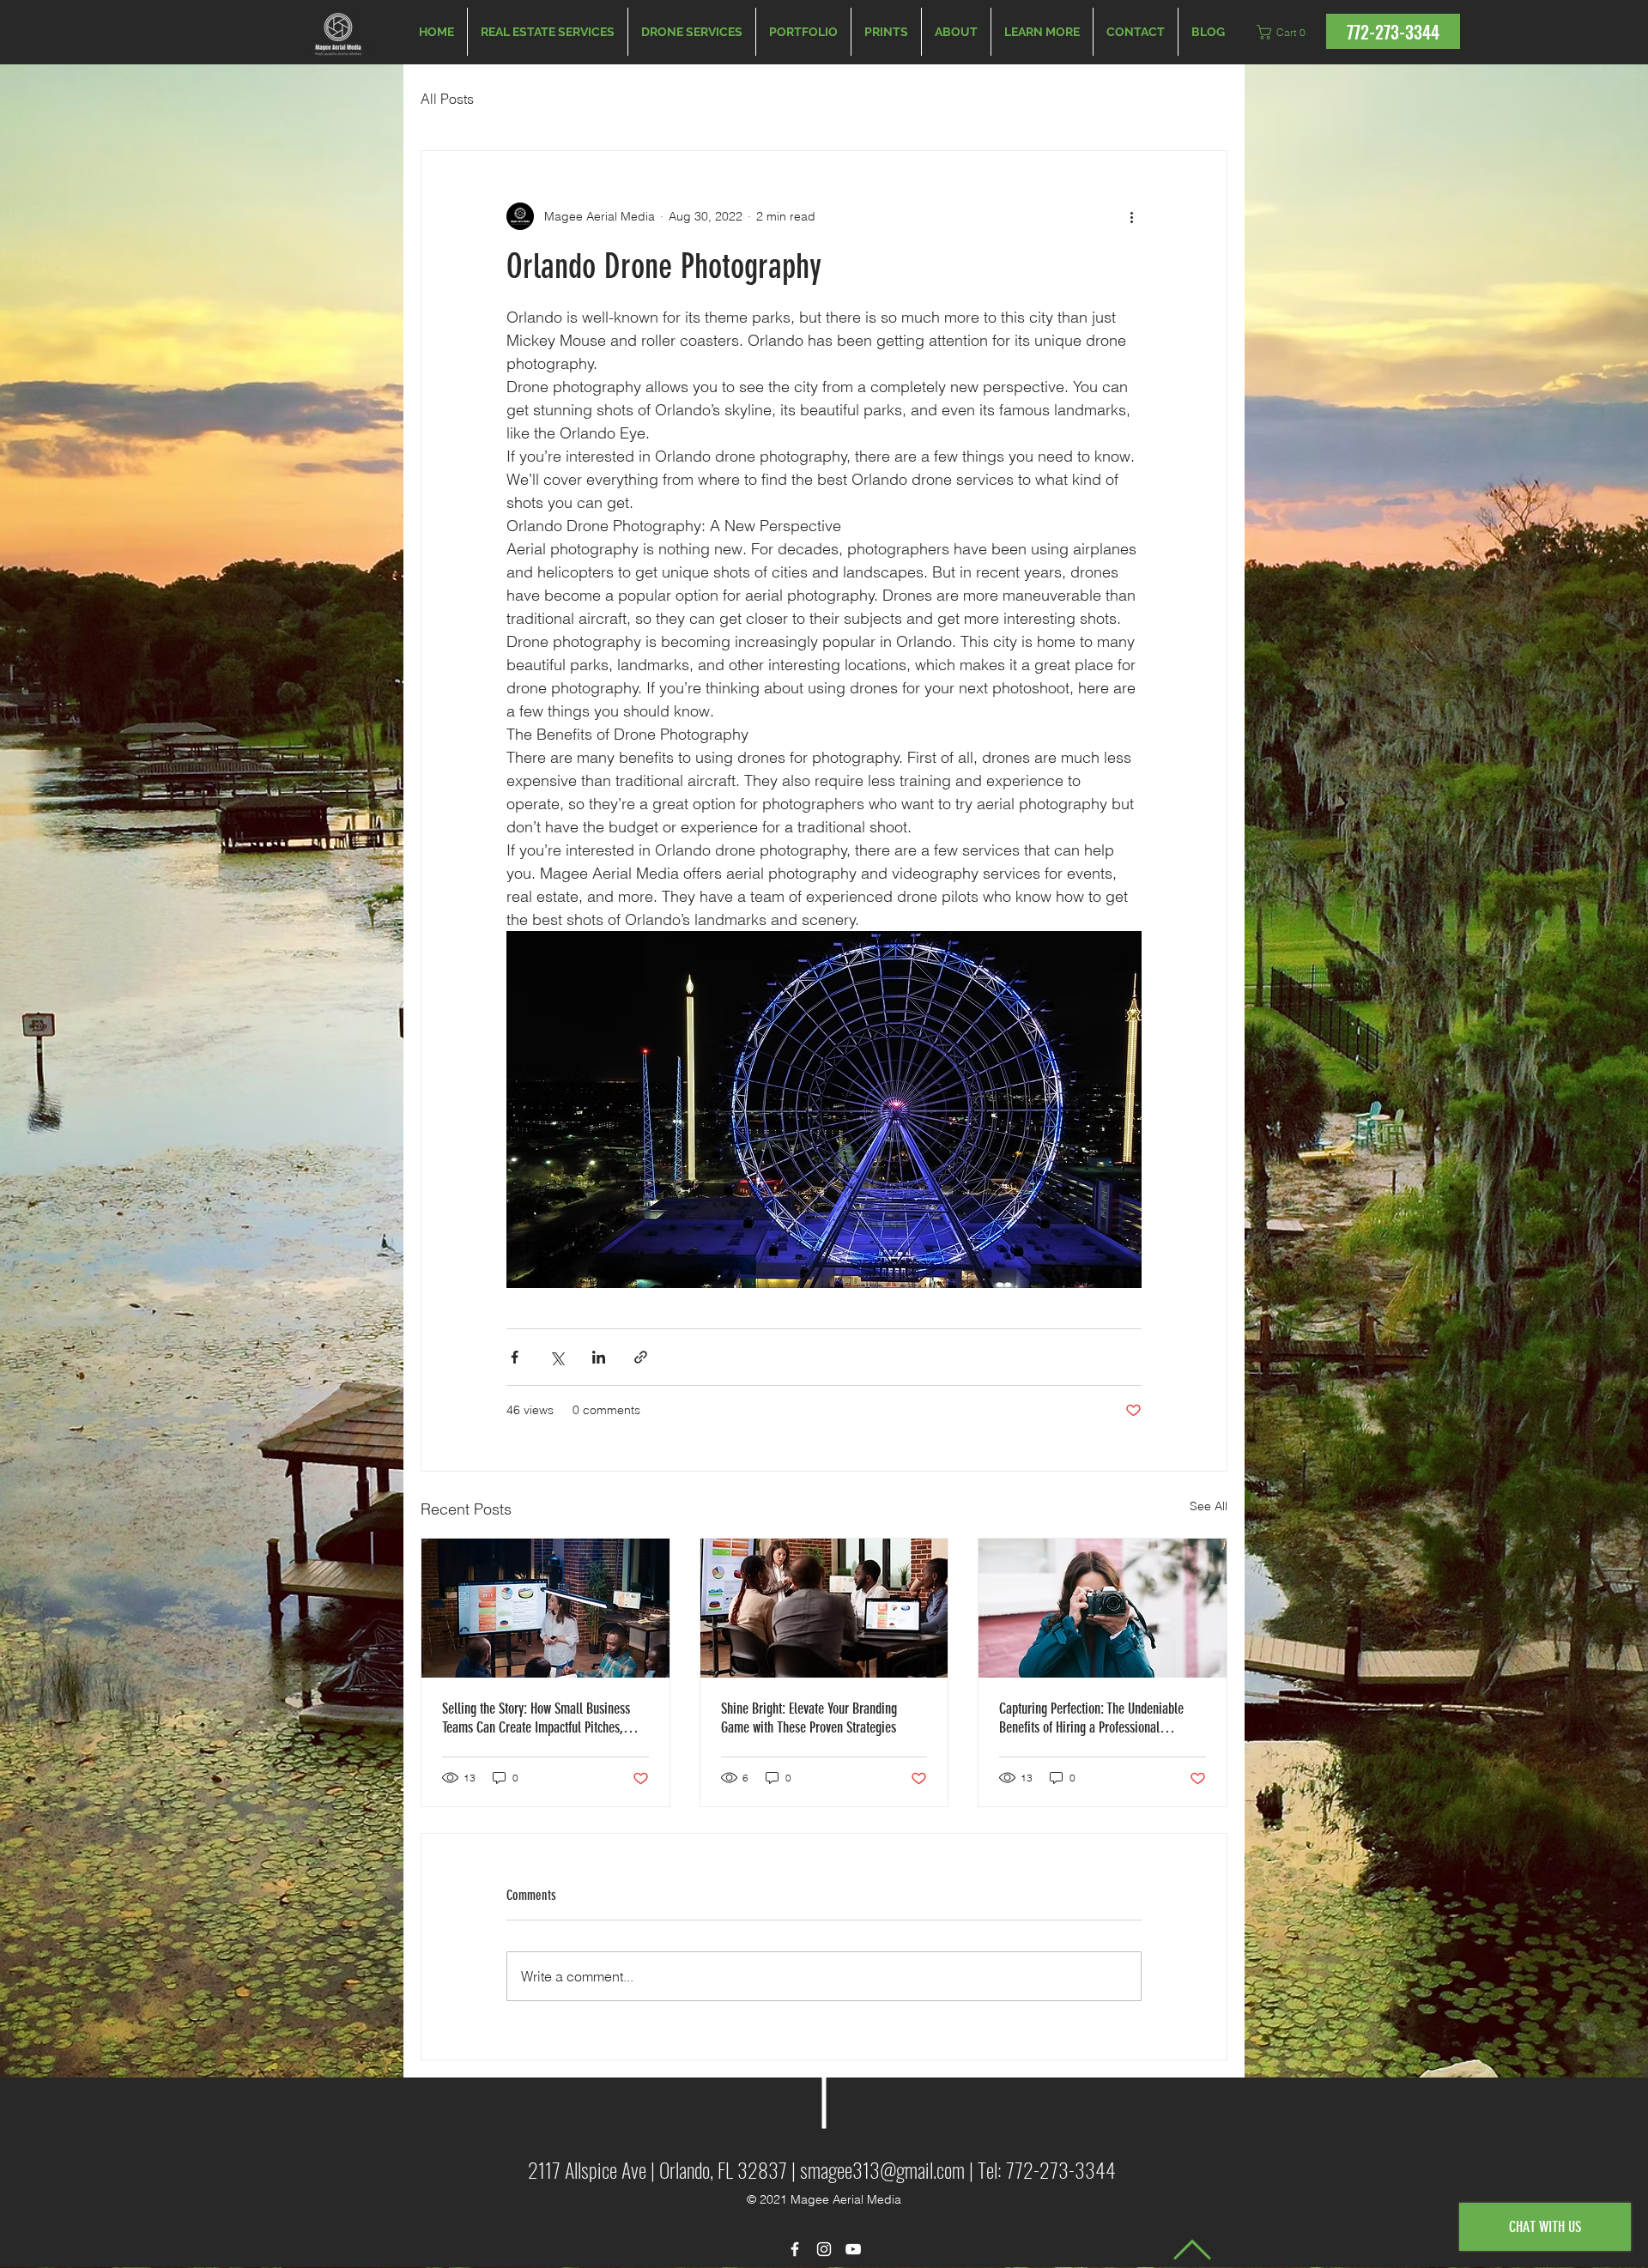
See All (1209, 1506)
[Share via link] (641, 1357)
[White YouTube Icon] (853, 2249)
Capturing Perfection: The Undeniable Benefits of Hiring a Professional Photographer (1091, 1718)
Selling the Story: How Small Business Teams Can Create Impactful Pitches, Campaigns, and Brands (536, 1718)
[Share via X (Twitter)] (557, 1357)
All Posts (447, 99)
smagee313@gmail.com (882, 2169)
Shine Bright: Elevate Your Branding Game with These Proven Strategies (809, 1718)
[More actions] (1131, 216)
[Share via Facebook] (515, 1357)
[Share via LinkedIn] (599, 1357)
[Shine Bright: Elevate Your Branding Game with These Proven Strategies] (824, 1608)
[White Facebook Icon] (795, 2249)
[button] (1042, 32)
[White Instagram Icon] (824, 2249)
